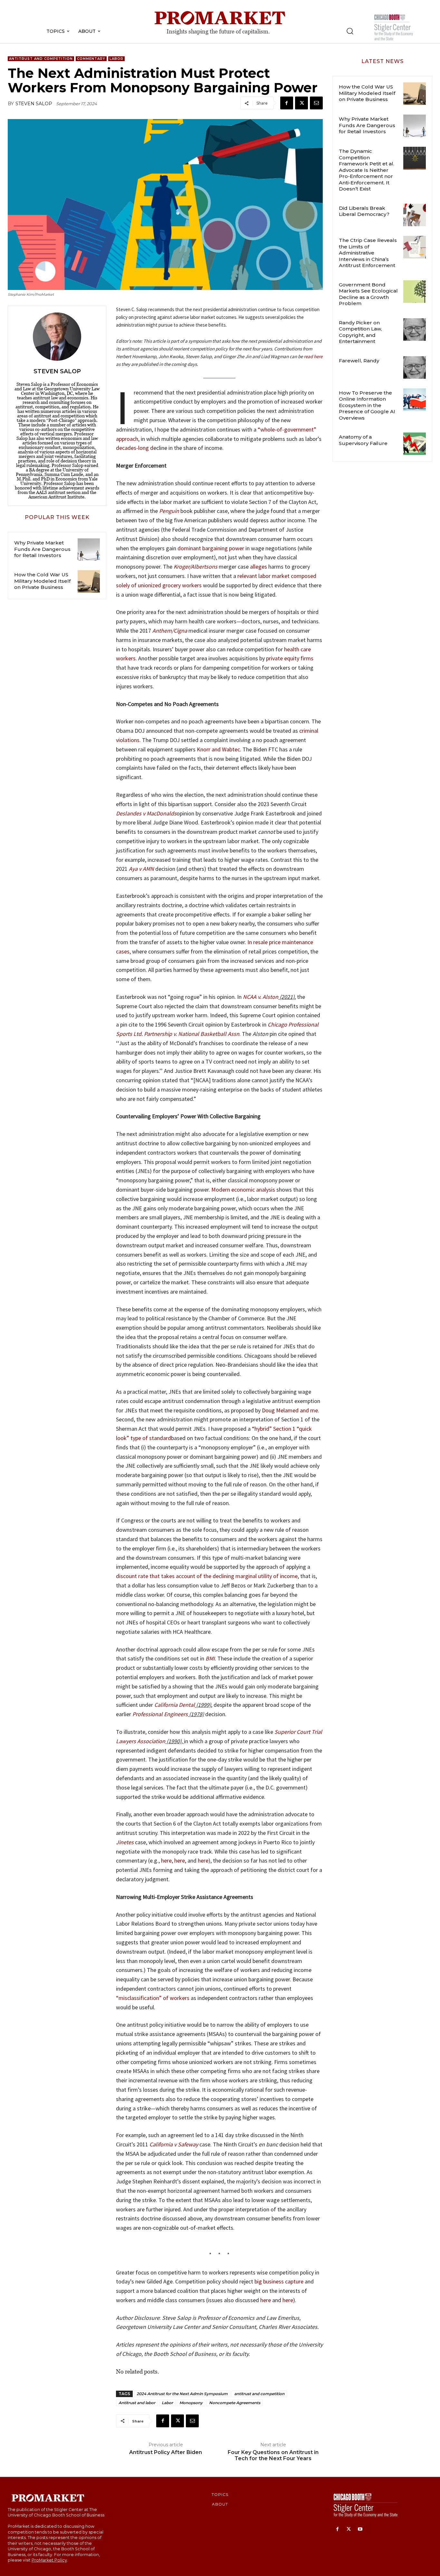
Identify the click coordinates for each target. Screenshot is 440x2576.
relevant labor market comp (271, 576)
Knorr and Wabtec (218, 749)
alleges (258, 567)
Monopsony (191, 2403)
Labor (116, 59)
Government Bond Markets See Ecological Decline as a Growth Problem (368, 294)
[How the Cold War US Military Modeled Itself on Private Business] (89, 581)
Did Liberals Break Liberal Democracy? (364, 211)
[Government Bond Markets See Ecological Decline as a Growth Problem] (415, 292)
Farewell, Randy (359, 361)
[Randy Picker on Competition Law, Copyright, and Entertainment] (415, 330)
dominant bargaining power (211, 548)
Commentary (91, 59)
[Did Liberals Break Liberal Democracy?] (415, 215)
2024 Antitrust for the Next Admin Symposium (182, 2394)
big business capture (279, 2281)
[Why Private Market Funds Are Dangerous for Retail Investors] (89, 549)
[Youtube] (360, 2530)
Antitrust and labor (137, 2403)
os (307, 576)
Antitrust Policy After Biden (166, 2452)
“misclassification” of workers (153, 1998)
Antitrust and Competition (41, 59)
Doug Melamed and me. (291, 1410)
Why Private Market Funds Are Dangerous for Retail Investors (42, 549)
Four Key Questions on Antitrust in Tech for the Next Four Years (273, 2455)
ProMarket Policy (49, 2560)
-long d (145, 448)
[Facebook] (287, 103)
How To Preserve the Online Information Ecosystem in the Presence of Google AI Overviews (367, 405)
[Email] (316, 103)
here (166, 1860)
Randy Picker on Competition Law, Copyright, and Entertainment (360, 332)
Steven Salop (34, 104)
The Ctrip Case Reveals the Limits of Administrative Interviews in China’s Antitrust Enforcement (368, 253)
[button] (350, 31)
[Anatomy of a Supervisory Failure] (415, 444)
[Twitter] (301, 103)
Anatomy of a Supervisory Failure (363, 440)
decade (125, 448)
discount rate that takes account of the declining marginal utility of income (207, 1576)
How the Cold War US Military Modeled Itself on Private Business (42, 581)
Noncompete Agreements (235, 2403)
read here (313, 356)
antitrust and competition (259, 2394)
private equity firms (290, 658)
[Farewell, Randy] (415, 367)
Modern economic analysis (243, 1190)
